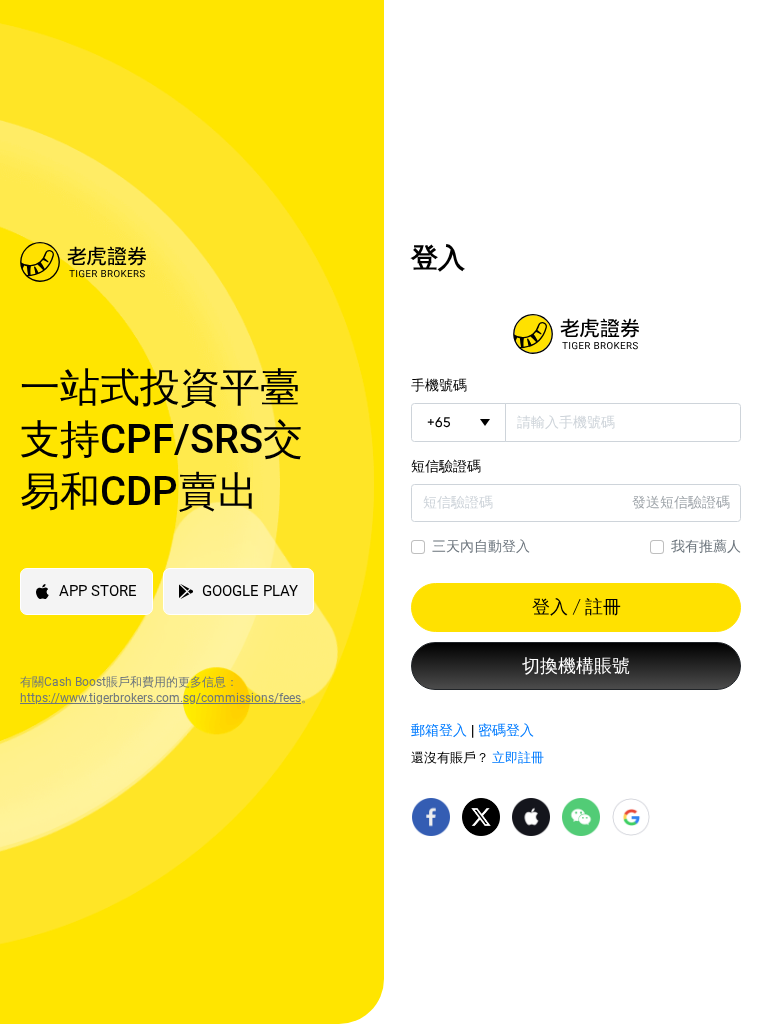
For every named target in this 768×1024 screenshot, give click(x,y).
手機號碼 (439, 385)
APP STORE (98, 591)
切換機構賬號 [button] (576, 666)
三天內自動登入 (481, 546)
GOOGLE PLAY (250, 591)
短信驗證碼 (446, 466)
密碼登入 (506, 730)
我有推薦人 (706, 546)
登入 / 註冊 (576, 607)
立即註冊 (518, 757)
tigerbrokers (576, 334)
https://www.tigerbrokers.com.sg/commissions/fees (160, 698)
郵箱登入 (439, 730)
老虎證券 (177, 262)
